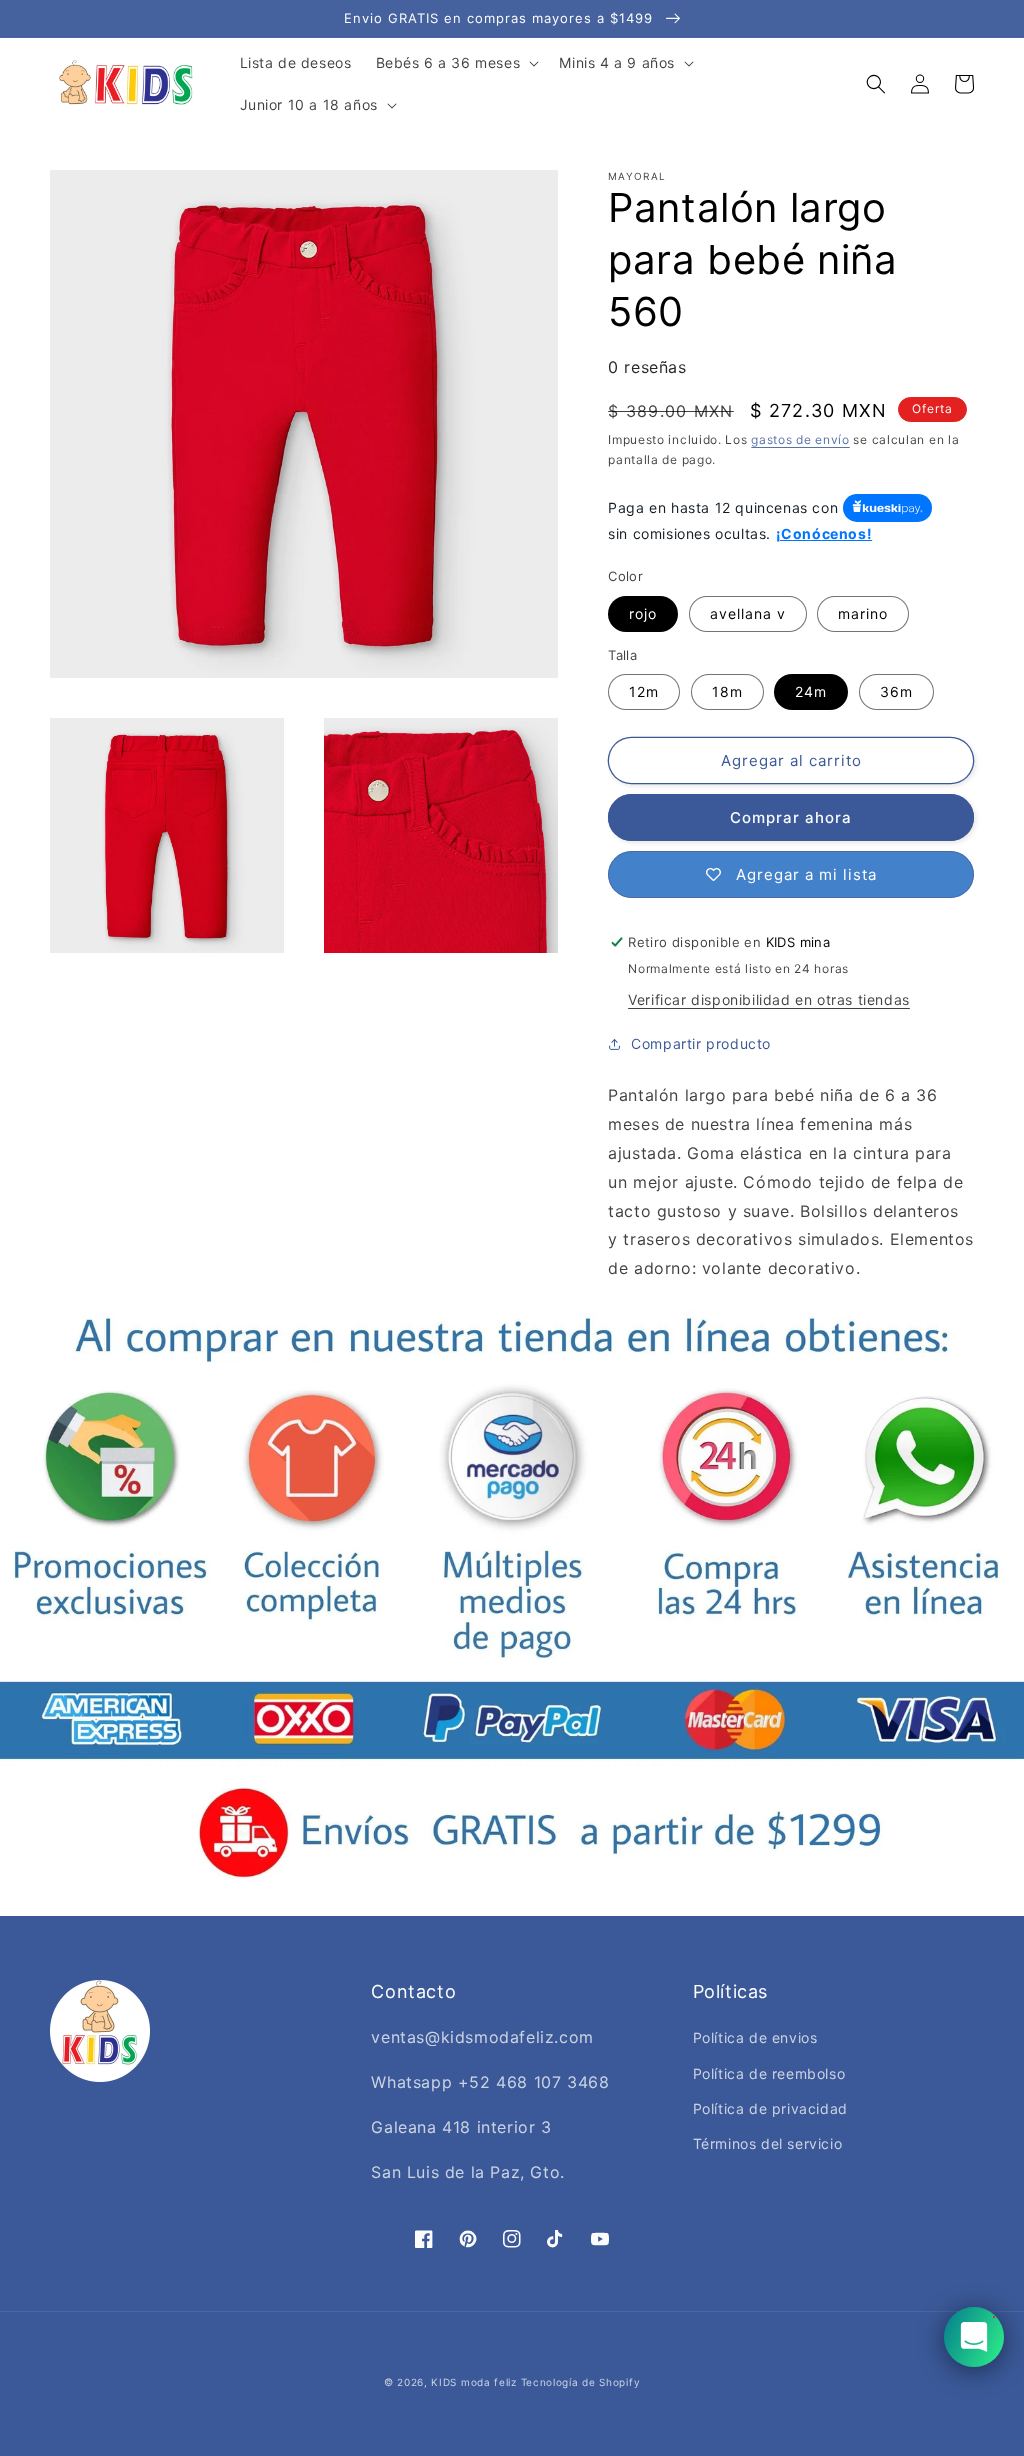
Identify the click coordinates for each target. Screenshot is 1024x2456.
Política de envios (755, 2037)
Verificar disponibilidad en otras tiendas (769, 999)
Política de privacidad (770, 2108)
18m (727, 691)
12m (644, 691)
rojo (643, 613)
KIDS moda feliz (474, 2382)
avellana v (748, 613)
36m (896, 691)
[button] (456, 63)
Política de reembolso (769, 2073)
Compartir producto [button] (701, 1043)
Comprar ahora (791, 817)
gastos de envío (800, 439)
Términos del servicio (768, 2143)
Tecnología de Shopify (581, 2382)
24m (811, 691)
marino (863, 613)
